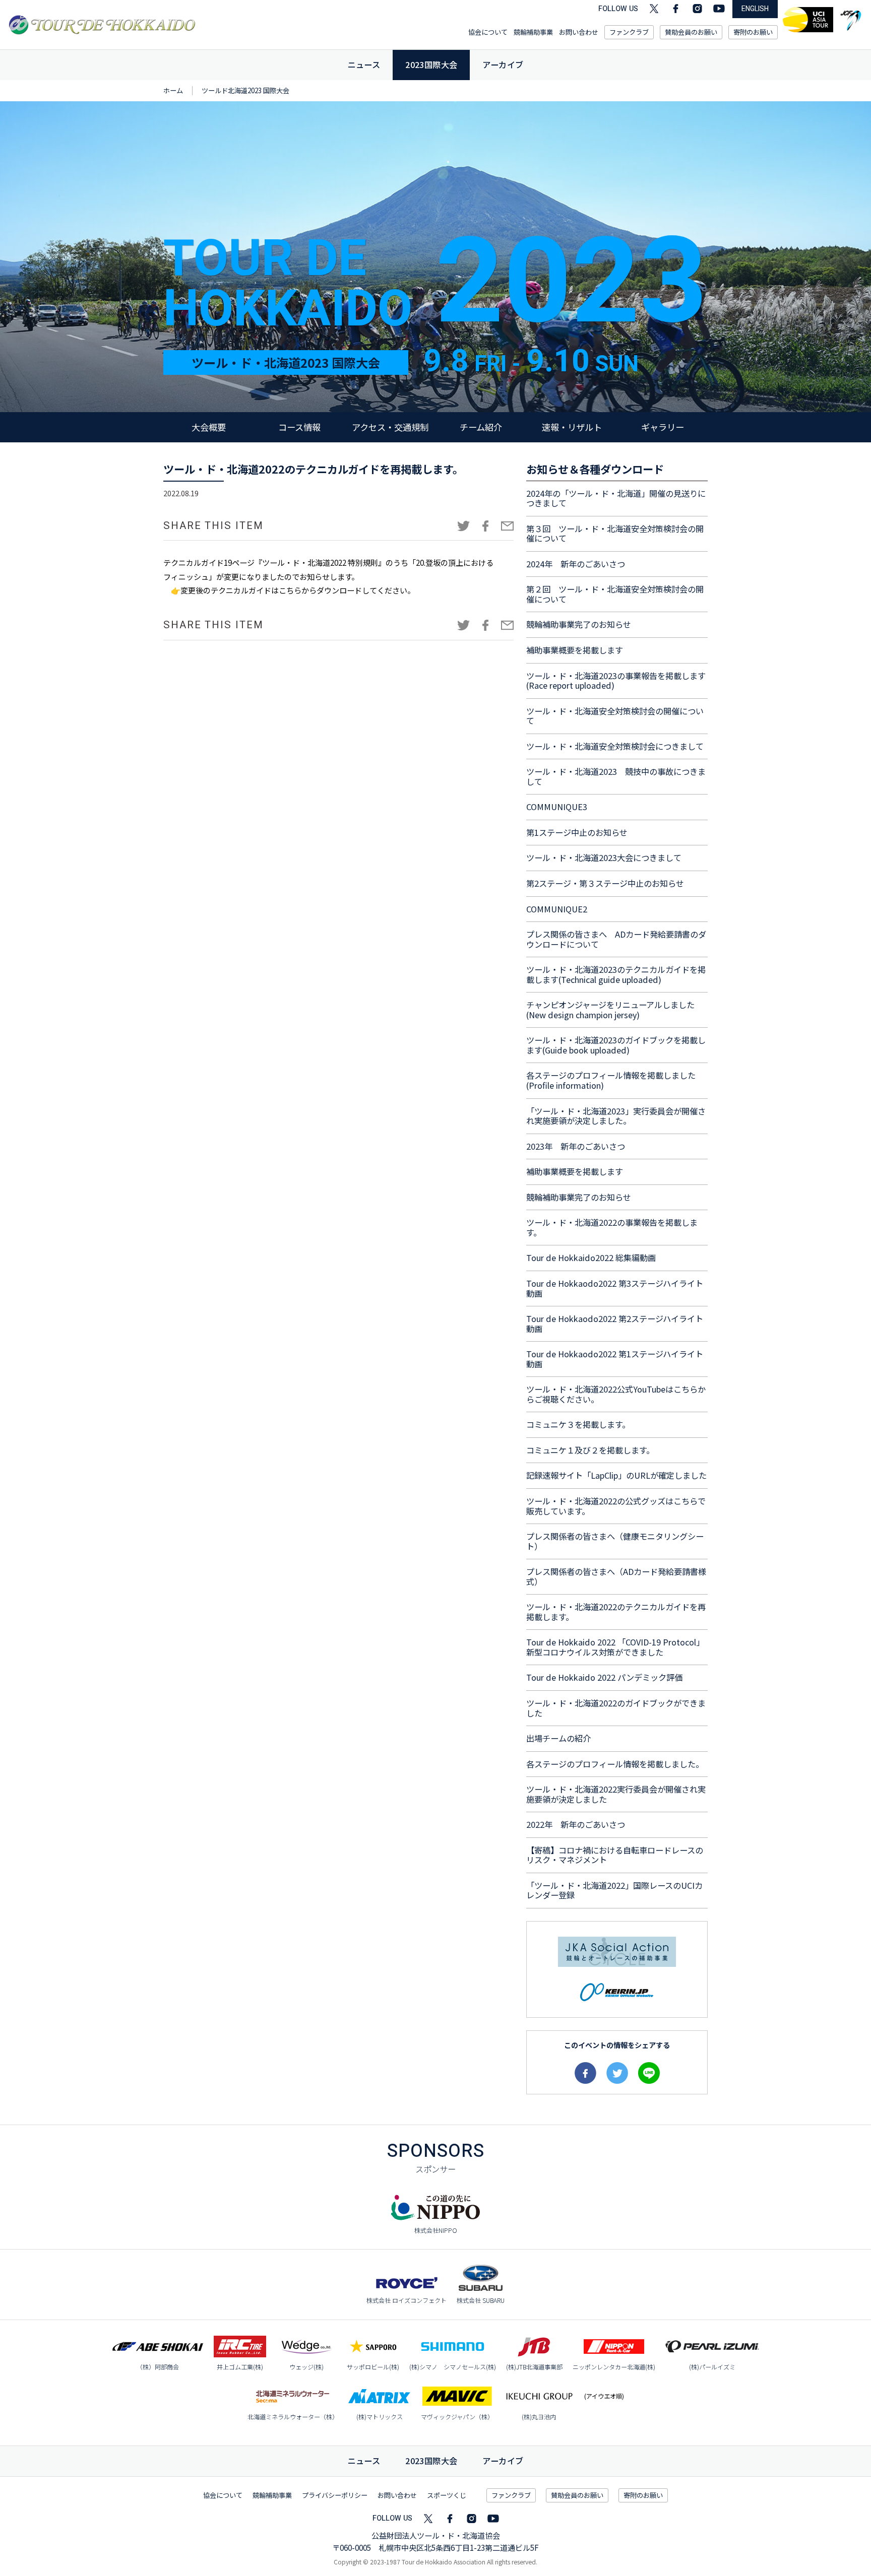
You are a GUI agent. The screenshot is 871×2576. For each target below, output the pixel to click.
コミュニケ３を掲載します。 (578, 1424)
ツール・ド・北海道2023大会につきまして (604, 857)
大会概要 (209, 427)
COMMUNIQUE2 (557, 909)
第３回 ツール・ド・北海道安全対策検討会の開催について (615, 534)
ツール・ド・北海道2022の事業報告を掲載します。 (612, 1227)
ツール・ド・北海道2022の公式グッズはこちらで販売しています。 (616, 1506)
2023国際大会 (431, 64)
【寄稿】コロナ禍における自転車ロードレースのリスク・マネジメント (615, 1855)
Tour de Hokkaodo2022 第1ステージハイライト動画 (615, 1359)
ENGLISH (755, 9)
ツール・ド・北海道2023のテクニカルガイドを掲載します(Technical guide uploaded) (616, 974)
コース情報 (299, 427)
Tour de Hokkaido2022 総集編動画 (591, 1258)
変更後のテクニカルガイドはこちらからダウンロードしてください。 (298, 590)
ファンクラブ (629, 32)
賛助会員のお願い (691, 32)
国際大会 (431, 2461)
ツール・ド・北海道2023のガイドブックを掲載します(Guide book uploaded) (616, 1045)
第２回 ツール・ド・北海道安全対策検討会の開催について (615, 594)
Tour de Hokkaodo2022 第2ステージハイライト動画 (615, 1324)
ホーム (173, 90)
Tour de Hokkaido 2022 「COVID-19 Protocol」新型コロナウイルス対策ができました (615, 1647)
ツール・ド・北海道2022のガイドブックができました (616, 1708)
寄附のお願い (753, 32)
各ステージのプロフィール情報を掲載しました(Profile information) (611, 1080)
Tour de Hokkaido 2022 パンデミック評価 (604, 1677)
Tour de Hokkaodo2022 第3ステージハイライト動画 (615, 1288)
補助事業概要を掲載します (575, 650)
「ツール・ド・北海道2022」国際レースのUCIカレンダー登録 (614, 1890)
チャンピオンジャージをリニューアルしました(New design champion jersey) (610, 1010)
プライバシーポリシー (335, 2495)
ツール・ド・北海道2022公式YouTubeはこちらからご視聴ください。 (616, 1394)
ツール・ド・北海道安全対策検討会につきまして (615, 746)
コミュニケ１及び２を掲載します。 (590, 1450)
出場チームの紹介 (558, 1738)
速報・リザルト (572, 427)
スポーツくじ (447, 2495)
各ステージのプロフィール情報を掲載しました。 (615, 1764)
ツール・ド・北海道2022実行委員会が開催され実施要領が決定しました (616, 1794)
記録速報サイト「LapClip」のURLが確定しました (616, 1475)
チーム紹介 (481, 427)
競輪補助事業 (533, 32)
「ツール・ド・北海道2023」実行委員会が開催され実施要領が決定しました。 (616, 1116)
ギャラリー (663, 427)
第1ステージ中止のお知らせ (577, 832)
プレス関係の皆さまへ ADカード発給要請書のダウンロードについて (616, 939)
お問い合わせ (579, 32)
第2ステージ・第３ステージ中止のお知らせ (605, 883)
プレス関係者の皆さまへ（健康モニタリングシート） (615, 1541)
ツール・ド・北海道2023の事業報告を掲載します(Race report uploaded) (616, 681)
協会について (488, 32)
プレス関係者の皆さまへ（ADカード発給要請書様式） (616, 1576)
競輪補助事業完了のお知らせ (579, 624)
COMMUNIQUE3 (557, 807)
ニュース (364, 64)
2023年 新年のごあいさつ (576, 1146)
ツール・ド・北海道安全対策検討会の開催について (615, 716)
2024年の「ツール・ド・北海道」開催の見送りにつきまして (616, 498)
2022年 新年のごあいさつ (576, 1824)
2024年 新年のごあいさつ (576, 564)
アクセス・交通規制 (390, 427)
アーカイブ (503, 64)
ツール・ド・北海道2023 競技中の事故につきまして (616, 776)
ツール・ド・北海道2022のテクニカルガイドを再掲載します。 (616, 1612)
